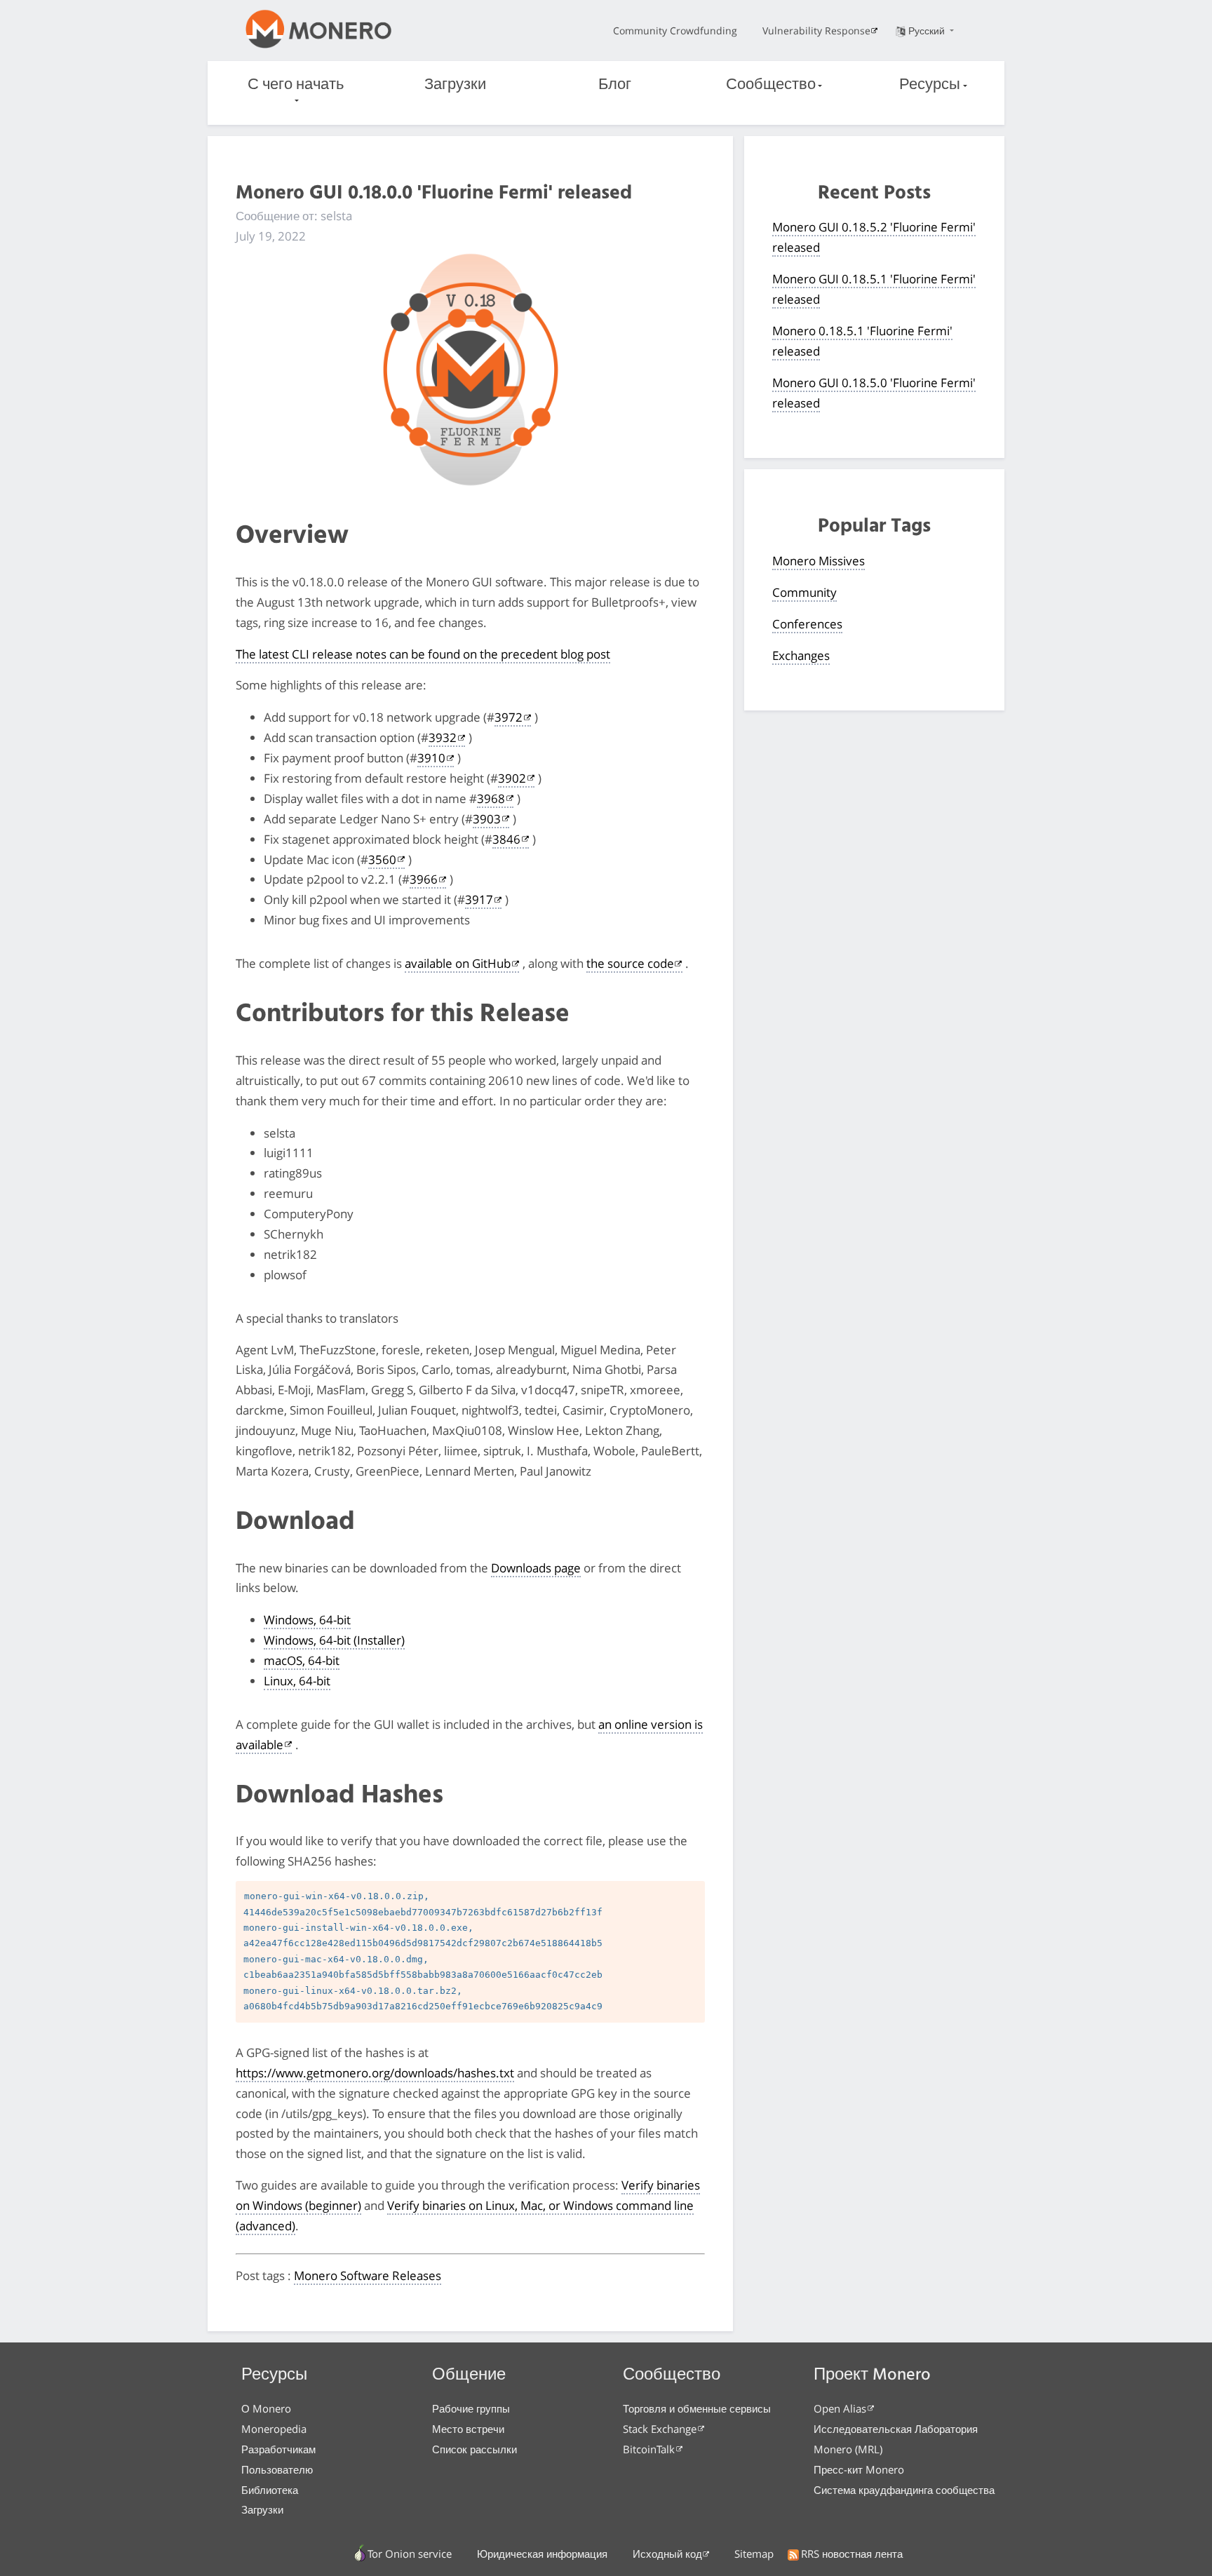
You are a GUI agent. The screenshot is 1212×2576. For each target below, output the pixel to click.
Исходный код (667, 2554)
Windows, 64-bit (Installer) (334, 1640)
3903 (487, 819)
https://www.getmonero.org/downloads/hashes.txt (375, 2073)
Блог (615, 85)
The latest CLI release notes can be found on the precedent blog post (423, 654)
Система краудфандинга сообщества (904, 2490)
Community (804, 592)
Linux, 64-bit (297, 1681)
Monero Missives (819, 561)
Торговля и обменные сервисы (697, 2408)
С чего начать (296, 85)
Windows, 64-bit (307, 1620)
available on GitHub (458, 963)
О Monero (266, 2408)
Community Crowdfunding (675, 31)
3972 (509, 717)
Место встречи (468, 2429)
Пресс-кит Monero (859, 2469)
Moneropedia (274, 2429)
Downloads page (536, 1568)
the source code (630, 963)
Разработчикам (278, 2449)
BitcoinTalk (649, 2449)
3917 (479, 899)
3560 (382, 859)
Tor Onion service (410, 2554)
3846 (506, 839)
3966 (424, 879)
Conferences (807, 624)
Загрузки (455, 85)
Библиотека (270, 2490)
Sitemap (754, 2554)
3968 (491, 798)
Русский (928, 31)
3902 (512, 778)
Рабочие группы (471, 2408)
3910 (431, 758)
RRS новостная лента (852, 2554)
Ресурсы (930, 85)
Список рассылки (474, 2449)
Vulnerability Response (816, 31)
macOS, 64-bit (302, 1660)
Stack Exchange (660, 2429)
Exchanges (801, 655)
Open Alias (840, 2408)
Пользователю (277, 2469)
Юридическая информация (542, 2554)
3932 (443, 737)
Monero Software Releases (368, 2275)
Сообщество (771, 85)
